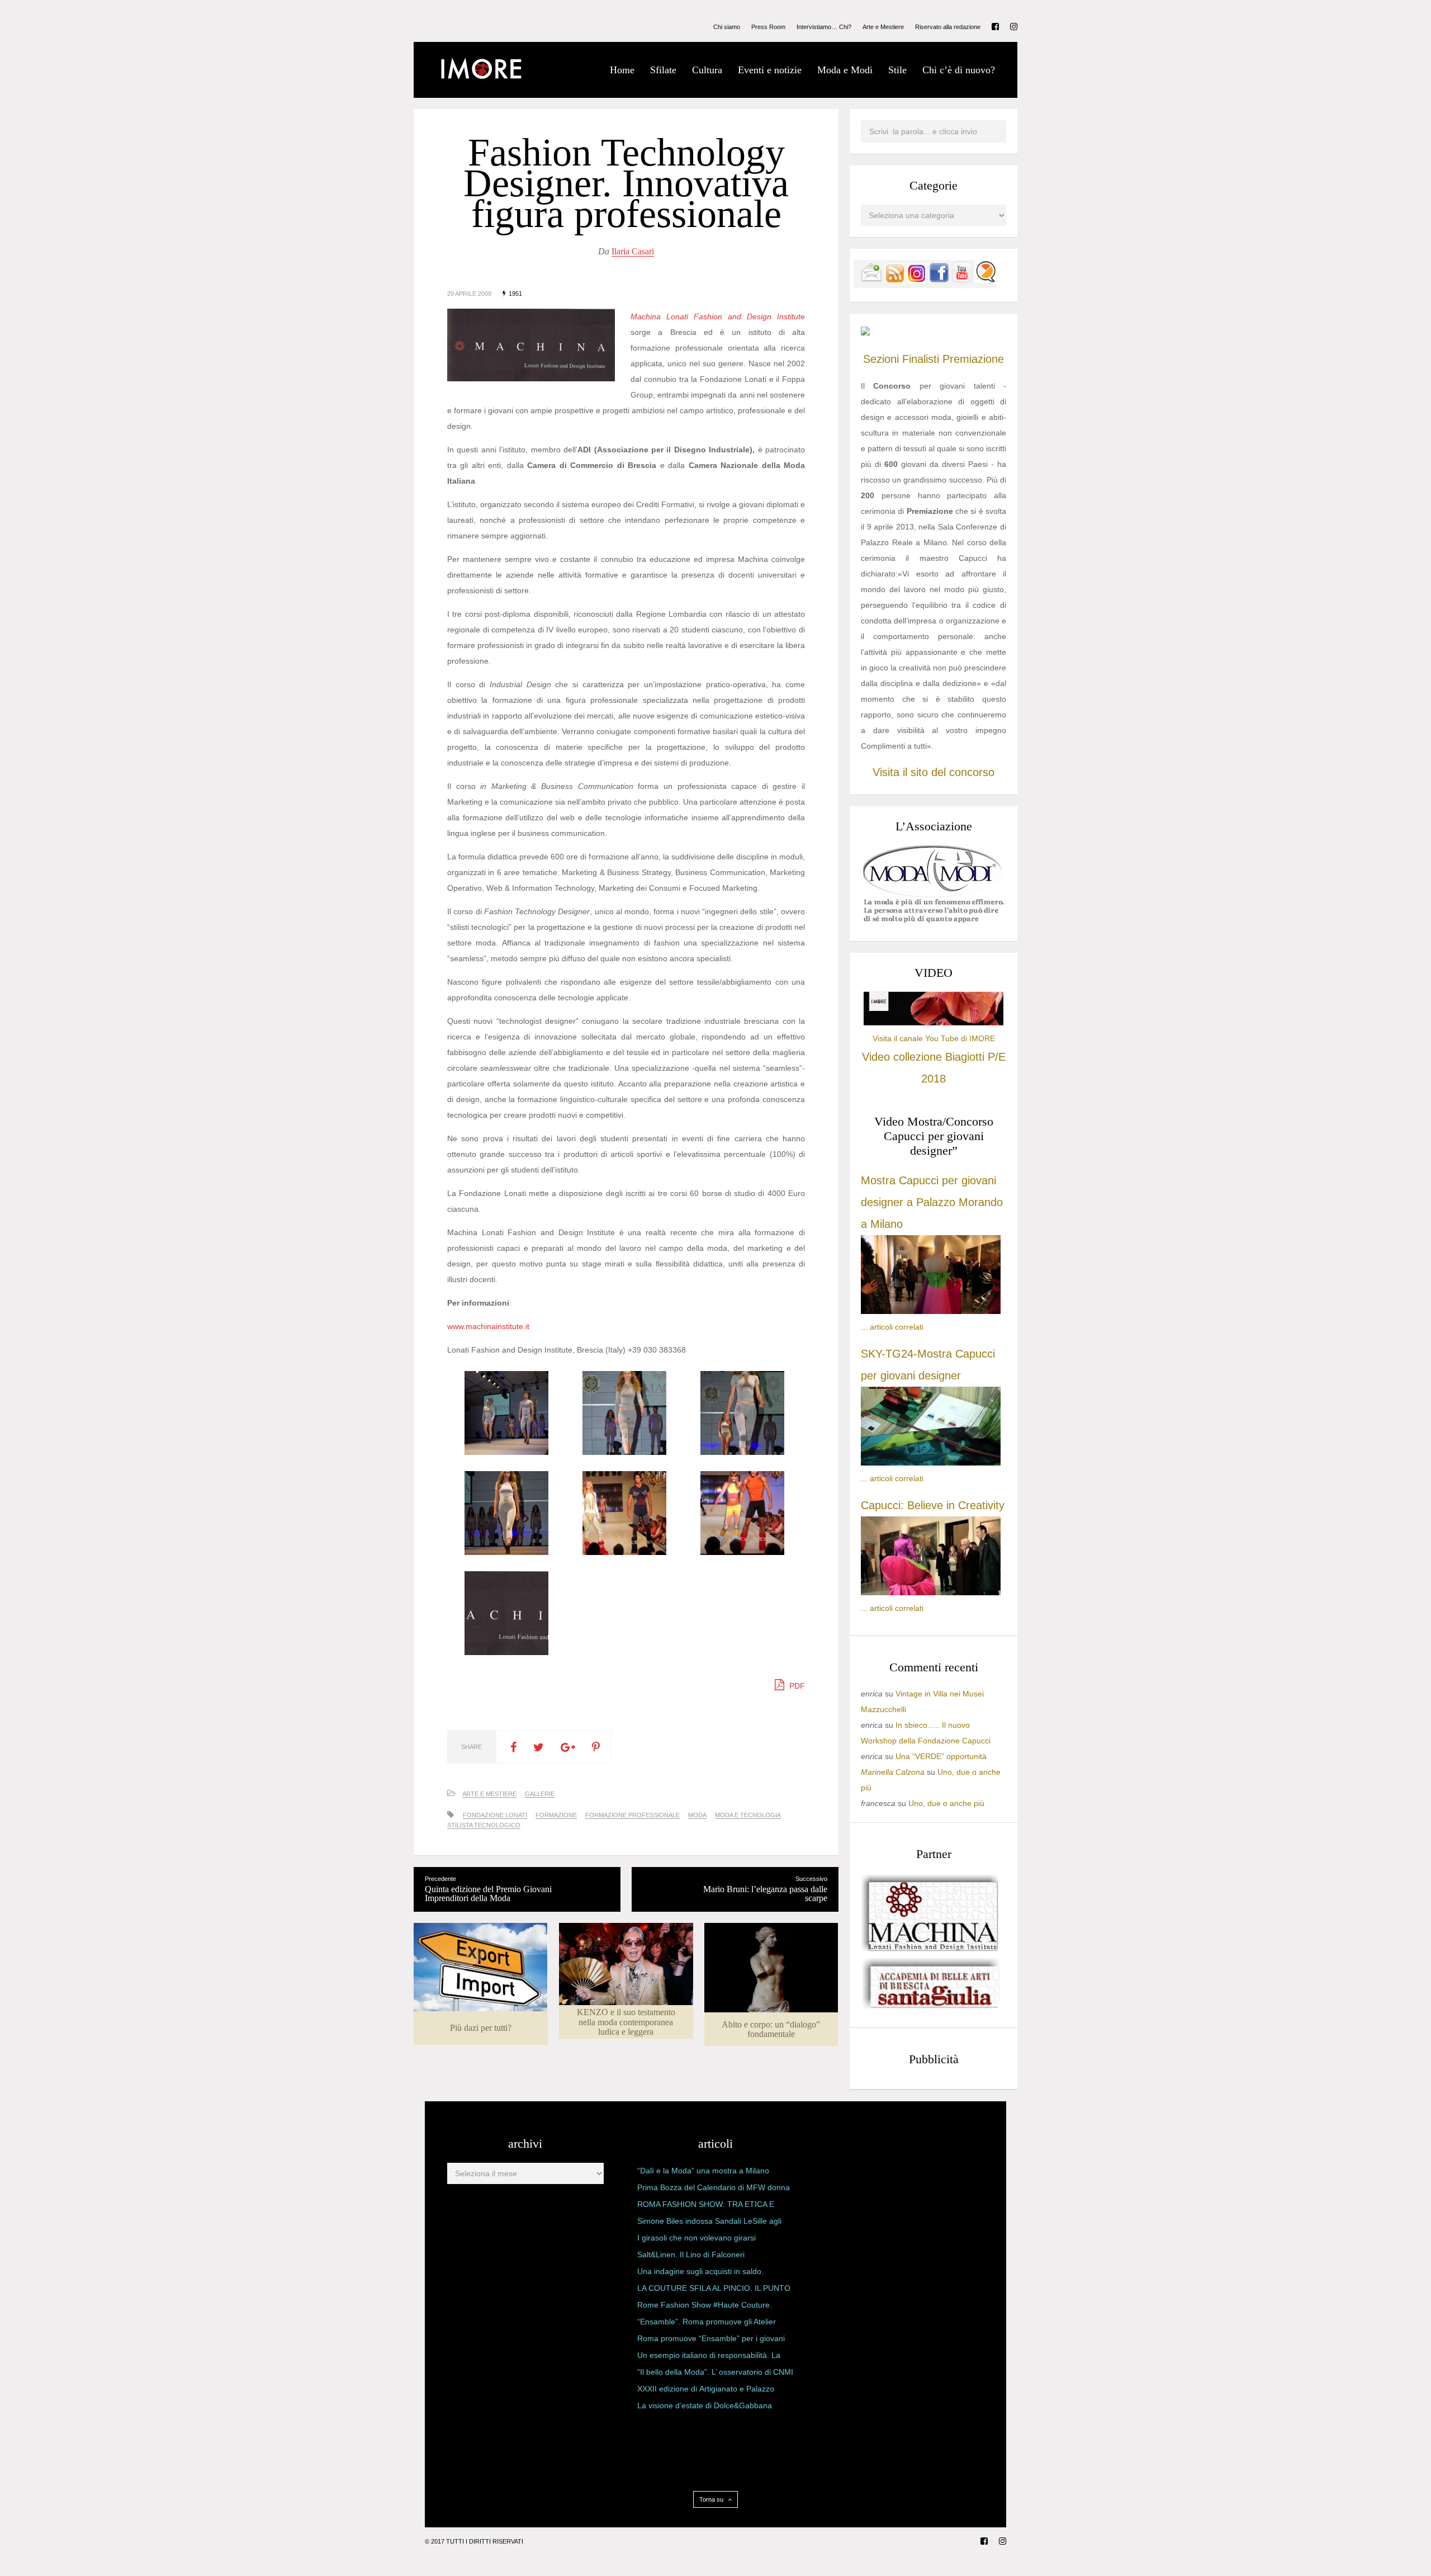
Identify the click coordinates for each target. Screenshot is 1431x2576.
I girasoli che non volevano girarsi (696, 2238)
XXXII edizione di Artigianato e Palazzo (706, 2389)
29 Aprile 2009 (469, 294)
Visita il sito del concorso (934, 772)
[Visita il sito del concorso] (865, 333)
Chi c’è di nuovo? (959, 70)
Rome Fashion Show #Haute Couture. (705, 2305)
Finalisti (921, 359)
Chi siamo (727, 27)
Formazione (556, 1815)
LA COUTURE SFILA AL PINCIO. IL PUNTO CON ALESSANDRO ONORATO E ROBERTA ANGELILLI (714, 2290)
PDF (796, 1686)
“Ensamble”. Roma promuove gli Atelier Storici (707, 2324)
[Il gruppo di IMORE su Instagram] (917, 280)
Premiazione (973, 359)
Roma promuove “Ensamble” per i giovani (711, 2338)
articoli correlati (897, 1327)
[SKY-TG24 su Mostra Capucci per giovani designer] (931, 1463)
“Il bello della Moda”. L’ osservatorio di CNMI (715, 2372)
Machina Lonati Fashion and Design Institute (718, 316)
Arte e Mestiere (883, 27)
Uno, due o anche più (946, 1803)
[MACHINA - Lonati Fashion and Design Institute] (931, 1949)
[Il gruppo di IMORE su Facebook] (939, 280)
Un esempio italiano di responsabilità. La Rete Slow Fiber (709, 2357)
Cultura (707, 70)
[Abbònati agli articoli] (894, 280)
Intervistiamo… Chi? (824, 27)
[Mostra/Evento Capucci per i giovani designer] (931, 1592)
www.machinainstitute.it (488, 1326)
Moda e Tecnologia (748, 1815)
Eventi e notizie (770, 70)
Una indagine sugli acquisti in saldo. (700, 2271)
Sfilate (663, 70)
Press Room (768, 27)
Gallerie (540, 1794)
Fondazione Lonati (495, 1815)
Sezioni (881, 359)
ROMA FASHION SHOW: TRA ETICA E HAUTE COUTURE (706, 2206)
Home (622, 70)
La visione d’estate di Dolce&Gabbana (705, 2405)
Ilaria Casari (633, 251)
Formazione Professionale (632, 1815)
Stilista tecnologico (484, 1825)
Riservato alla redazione (948, 27)
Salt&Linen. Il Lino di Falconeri (691, 2254)
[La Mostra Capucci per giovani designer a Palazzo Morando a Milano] (931, 1311)
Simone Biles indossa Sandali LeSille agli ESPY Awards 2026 (709, 2223)
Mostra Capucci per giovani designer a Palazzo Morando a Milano (932, 1202)
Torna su (712, 2499)
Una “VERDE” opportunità (941, 1756)
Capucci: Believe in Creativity (933, 1505)
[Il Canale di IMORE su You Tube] (962, 280)
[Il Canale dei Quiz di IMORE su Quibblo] (985, 280)
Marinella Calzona (893, 1772)
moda (697, 1815)
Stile (897, 70)
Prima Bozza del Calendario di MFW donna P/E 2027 (714, 2190)
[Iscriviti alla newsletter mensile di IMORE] (871, 280)
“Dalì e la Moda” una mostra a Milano (703, 2171)
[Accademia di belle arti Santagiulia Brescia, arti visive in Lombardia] (931, 2008)
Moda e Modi (845, 70)
